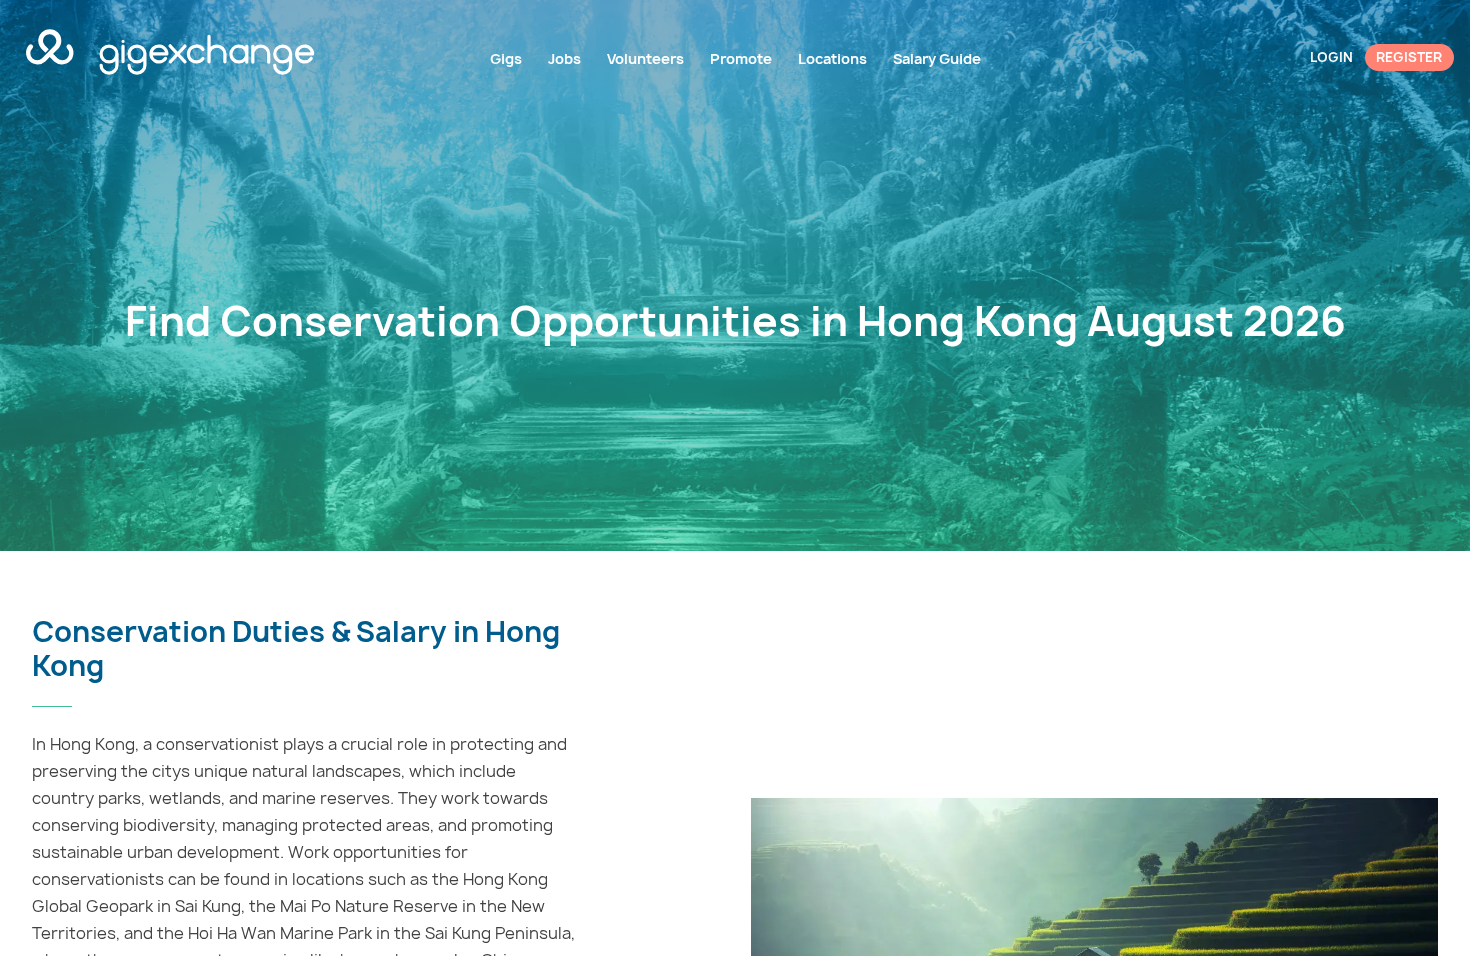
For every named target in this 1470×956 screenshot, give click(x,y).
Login (1331, 57)
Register (1409, 57)
